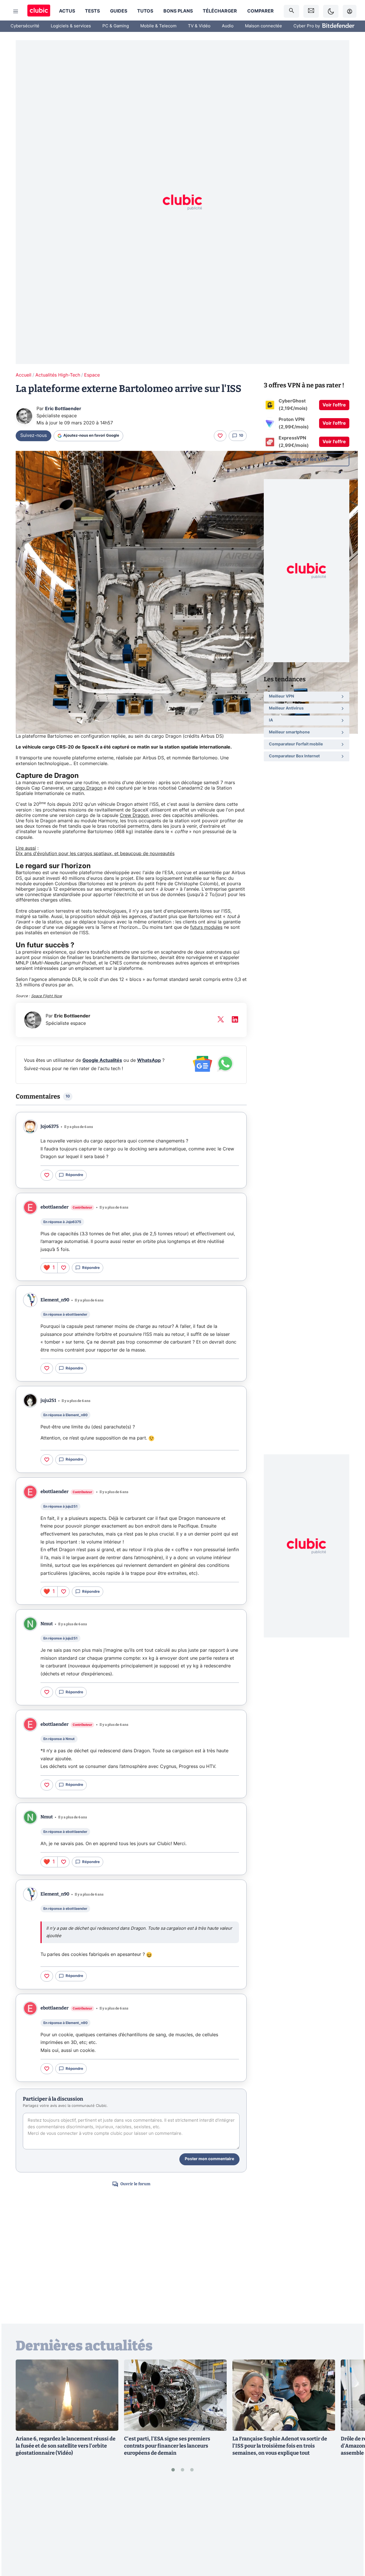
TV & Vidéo (199, 26)
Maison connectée (263, 26)
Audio (228, 26)
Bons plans (178, 11)
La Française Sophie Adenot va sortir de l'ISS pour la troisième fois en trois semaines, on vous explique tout (280, 2446)
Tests (92, 11)
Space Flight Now (46, 996)
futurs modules (206, 927)
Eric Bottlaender (63, 409)
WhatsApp (149, 1060)
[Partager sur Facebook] (351, 2527)
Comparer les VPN (307, 459)
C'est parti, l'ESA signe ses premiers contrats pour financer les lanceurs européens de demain (167, 2446)
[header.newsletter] (311, 11)
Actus (67, 11)
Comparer (260, 11)
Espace (92, 375)
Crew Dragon (134, 815)
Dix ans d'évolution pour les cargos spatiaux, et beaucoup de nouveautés (95, 854)
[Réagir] (220, 436)
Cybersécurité (25, 26)
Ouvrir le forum (135, 2184)
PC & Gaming (116, 26)
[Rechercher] (291, 11)
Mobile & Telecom (158, 26)
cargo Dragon (87, 788)
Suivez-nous (34, 436)
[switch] (331, 11)
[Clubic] (39, 11)
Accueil (24, 375)
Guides (119, 11)
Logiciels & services (71, 26)
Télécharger (220, 11)
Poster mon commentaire (209, 2159)
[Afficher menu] (16, 11)
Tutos (145, 11)
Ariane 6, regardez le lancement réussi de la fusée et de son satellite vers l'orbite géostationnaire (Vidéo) (66, 2446)
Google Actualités (102, 1060)
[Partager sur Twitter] (351, 2546)
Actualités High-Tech (58, 375)
